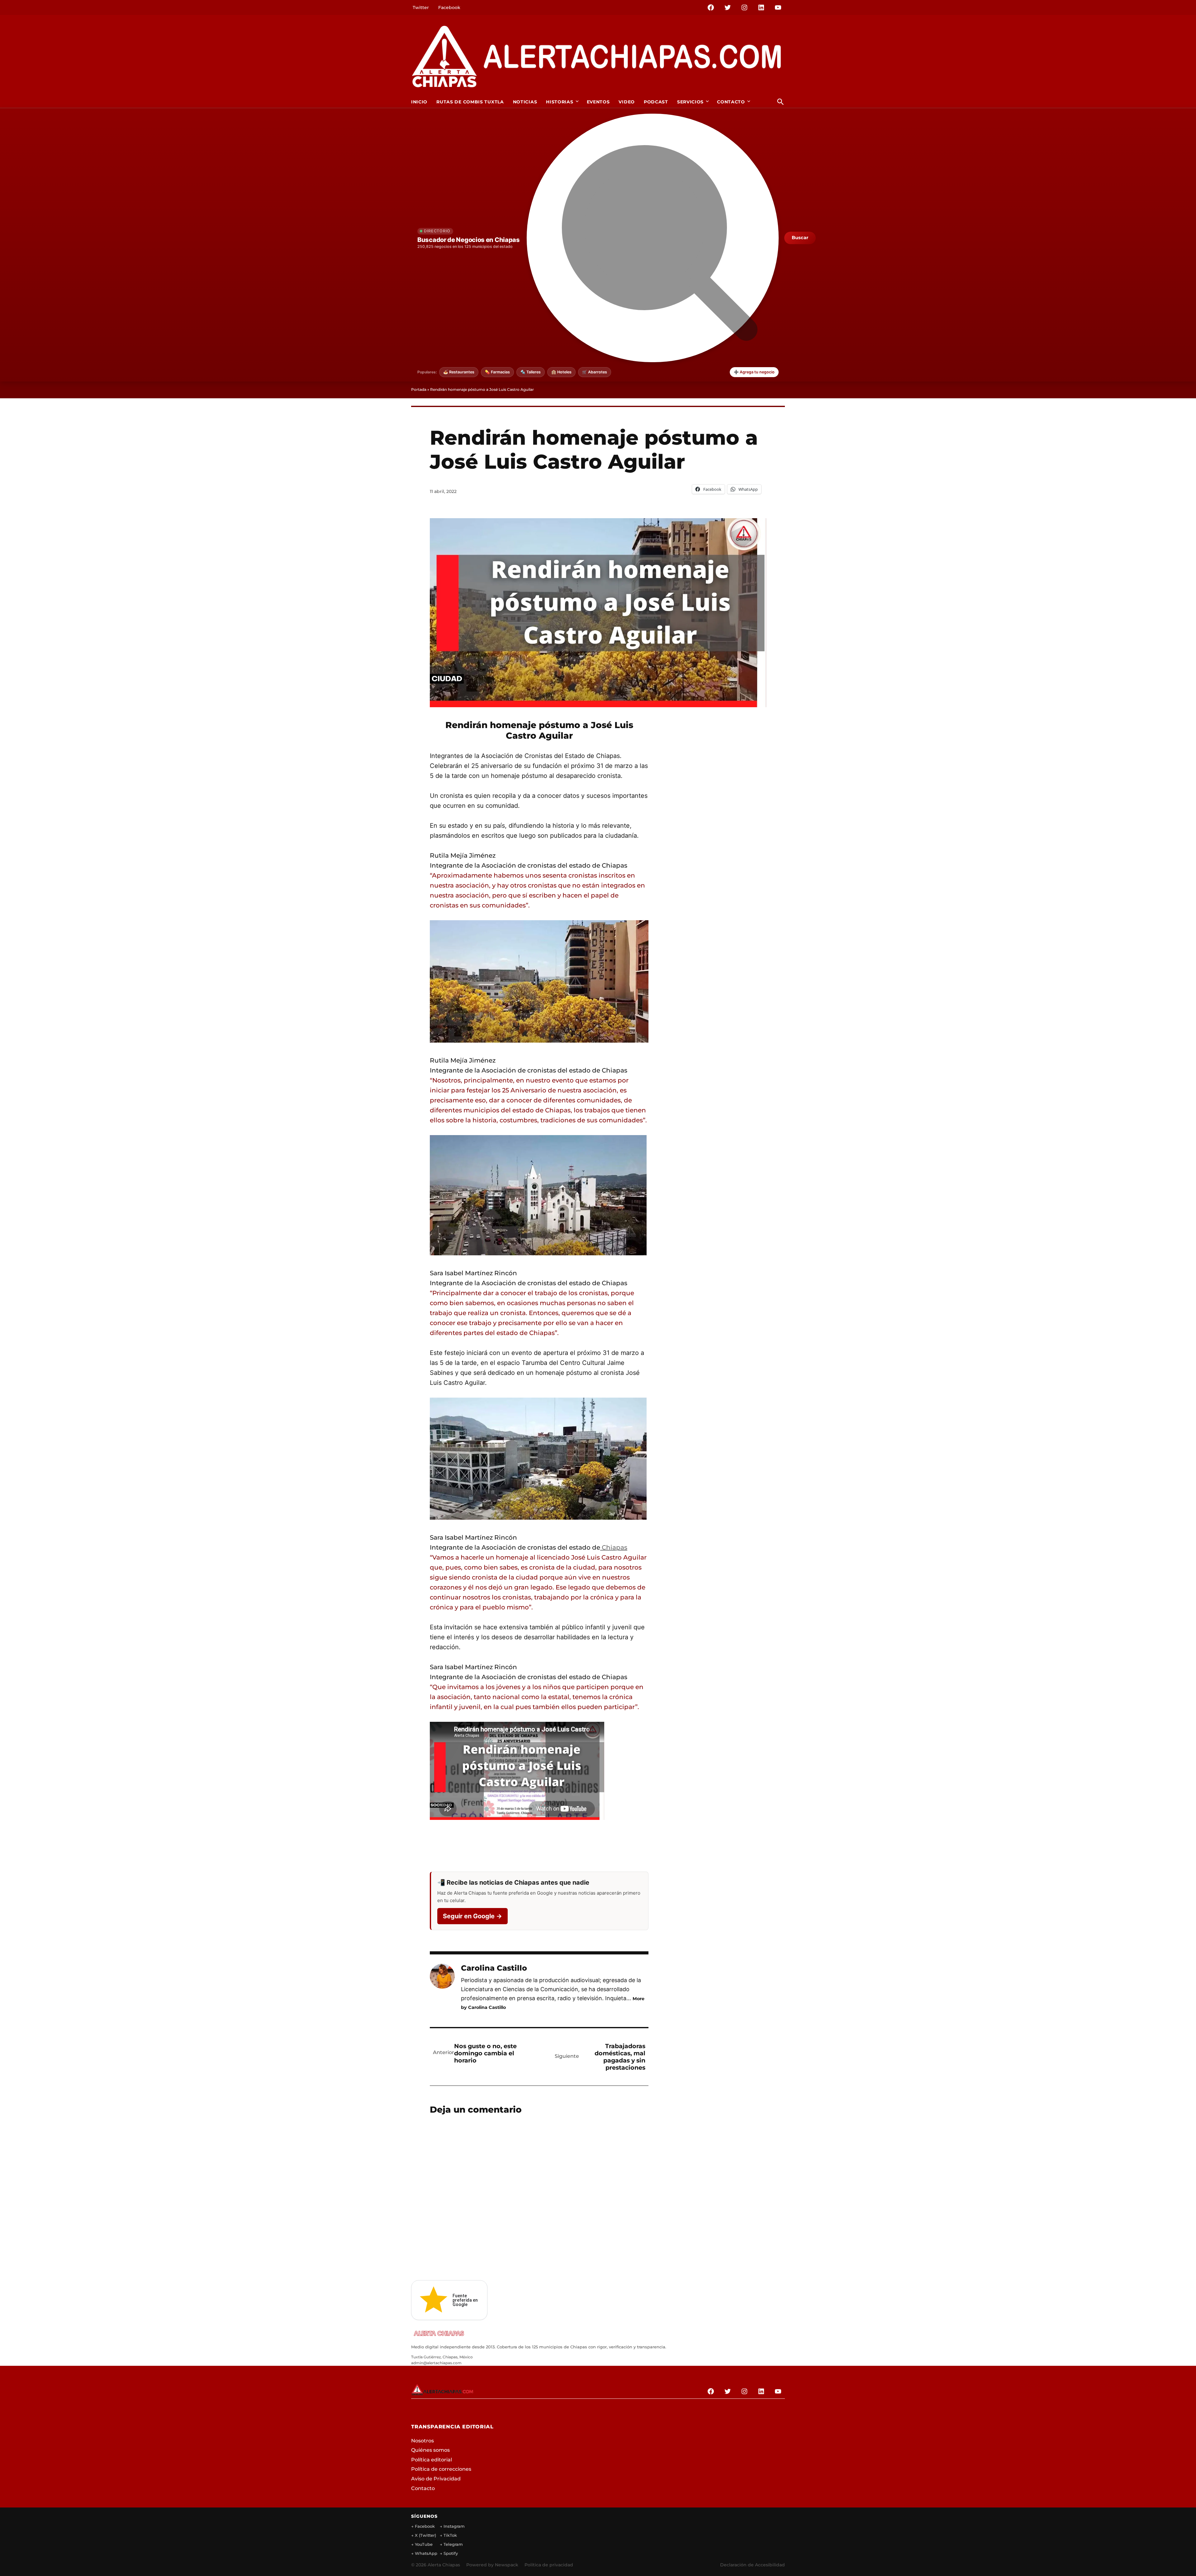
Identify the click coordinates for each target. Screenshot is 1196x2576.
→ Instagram (452, 2536)
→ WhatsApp (424, 2564)
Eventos (598, 102)
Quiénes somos (430, 2450)
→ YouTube (422, 2555)
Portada (419, 389)
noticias (525, 102)
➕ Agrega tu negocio (754, 372)
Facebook (449, 7)
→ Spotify (449, 2564)
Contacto (731, 102)
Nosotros (422, 2441)
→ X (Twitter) (424, 2545)
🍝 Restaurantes (459, 372)
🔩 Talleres (531, 372)
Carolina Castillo (494, 1968)
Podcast (656, 102)
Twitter (421, 7)
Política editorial (432, 2460)
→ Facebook (423, 2536)
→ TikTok (448, 2545)
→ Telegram (451, 2555)
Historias (560, 102)
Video (627, 102)
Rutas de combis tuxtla (470, 102)
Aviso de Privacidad (436, 2479)
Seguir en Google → (472, 1916)
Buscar (800, 238)
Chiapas (614, 1547)
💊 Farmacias (497, 372)
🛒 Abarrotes (595, 372)
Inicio (419, 102)
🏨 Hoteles (561, 372)
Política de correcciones (441, 2469)
